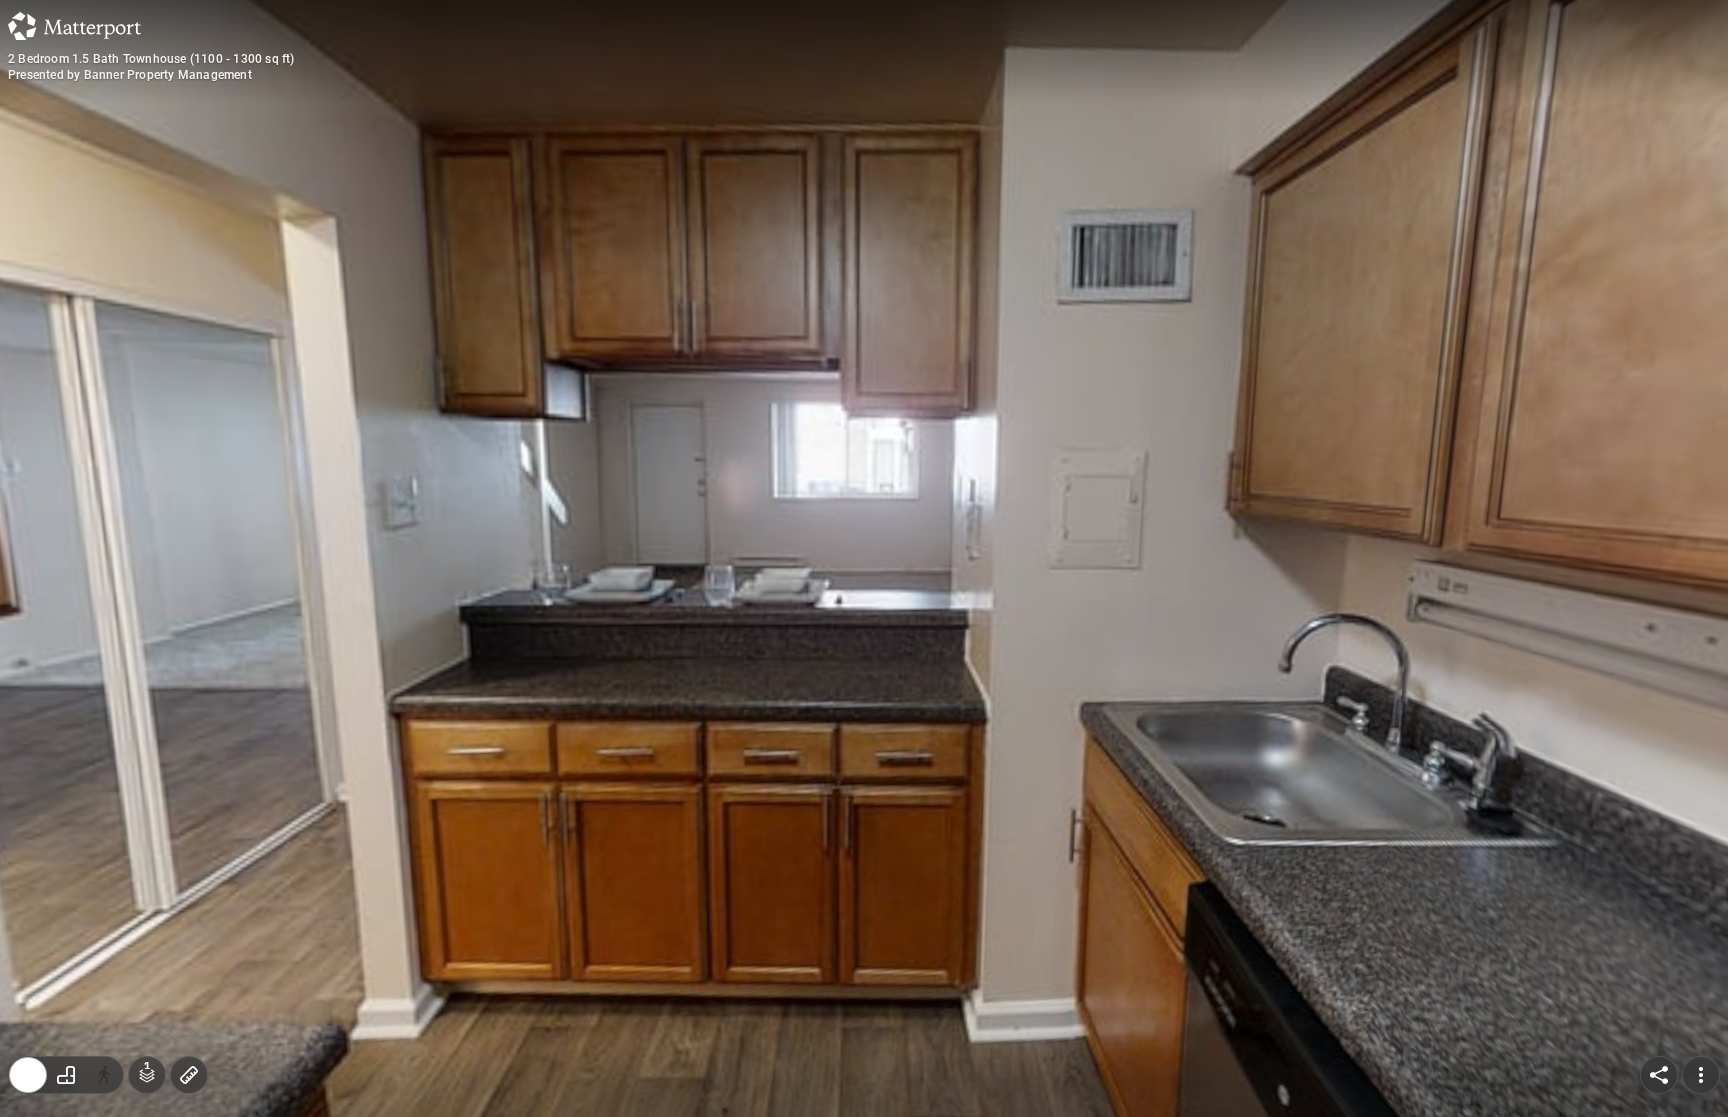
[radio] (28, 1075)
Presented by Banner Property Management (130, 75)
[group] (66, 1075)
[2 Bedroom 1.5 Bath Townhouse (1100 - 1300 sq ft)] (864, 558)
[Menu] (1701, 1075)
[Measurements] (189, 1075)
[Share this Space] (1659, 1075)
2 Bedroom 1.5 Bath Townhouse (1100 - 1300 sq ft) (151, 59)
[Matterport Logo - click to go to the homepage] (74, 26)
